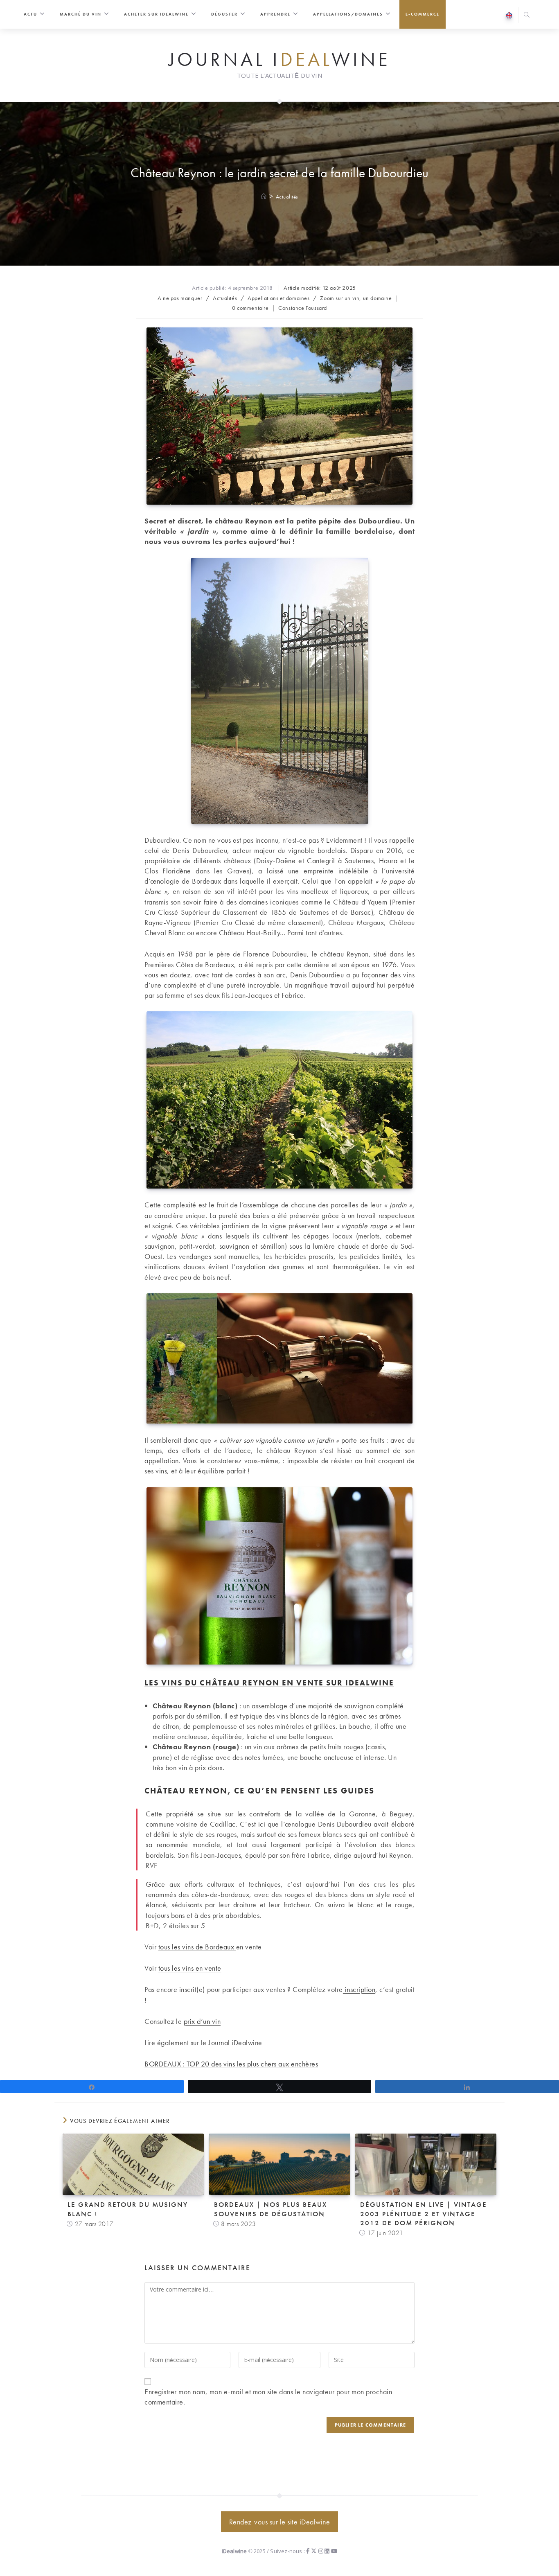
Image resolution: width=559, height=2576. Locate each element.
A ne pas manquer (180, 298)
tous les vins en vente (190, 1968)
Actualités (287, 197)
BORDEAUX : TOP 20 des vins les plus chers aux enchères (231, 2064)
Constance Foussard (303, 308)
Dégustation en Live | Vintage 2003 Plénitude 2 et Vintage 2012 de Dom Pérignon (424, 2213)
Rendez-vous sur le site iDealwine (280, 2522)
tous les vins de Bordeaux (197, 1947)
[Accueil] (264, 197)
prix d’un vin (202, 2021)
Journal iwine (279, 60)
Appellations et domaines (278, 298)
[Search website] (527, 16)
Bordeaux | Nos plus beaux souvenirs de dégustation (270, 2209)
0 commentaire (250, 308)
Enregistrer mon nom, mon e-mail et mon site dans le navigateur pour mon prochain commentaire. (268, 2397)
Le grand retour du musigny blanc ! (128, 2209)
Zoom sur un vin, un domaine (356, 298)
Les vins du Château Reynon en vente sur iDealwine (269, 1683)
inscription (359, 1989)
